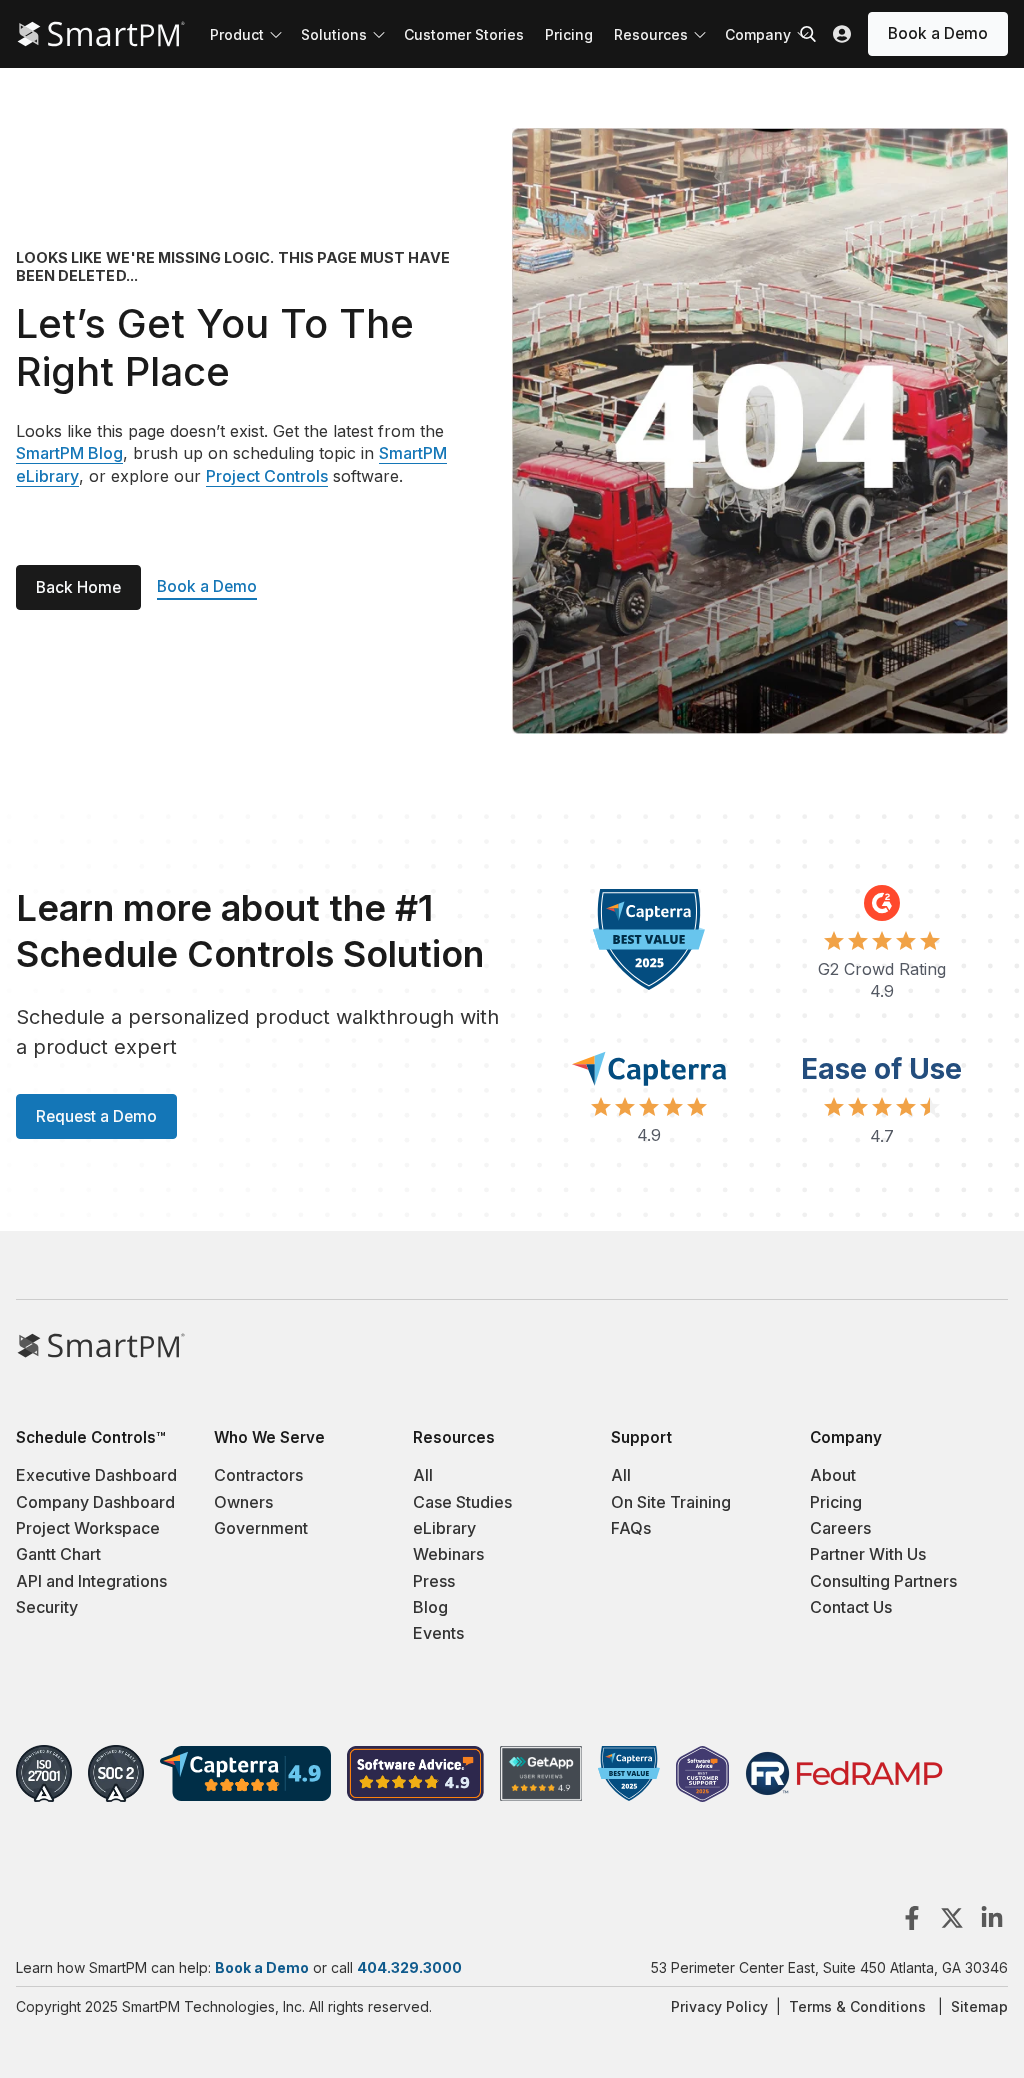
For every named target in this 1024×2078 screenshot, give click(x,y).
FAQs (631, 1528)
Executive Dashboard (96, 1475)
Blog (430, 1607)
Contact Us (851, 1607)
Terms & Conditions (857, 2006)
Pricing (569, 34)
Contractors (258, 1475)
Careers (840, 1528)
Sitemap (979, 2006)
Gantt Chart (58, 1554)
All (423, 1475)
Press (434, 1581)
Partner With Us (868, 1554)
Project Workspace (88, 1528)
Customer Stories (464, 34)
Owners (243, 1502)
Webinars (448, 1554)
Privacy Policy (719, 2006)
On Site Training (671, 1502)
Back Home (78, 587)
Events (438, 1633)
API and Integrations (91, 1581)
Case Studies (462, 1502)
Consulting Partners (883, 1581)
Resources (651, 34)
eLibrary (444, 1528)
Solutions (334, 34)
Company (758, 34)
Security (47, 1607)
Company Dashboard (95, 1502)
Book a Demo (938, 33)
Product (237, 34)
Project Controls (267, 476)
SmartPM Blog (69, 453)
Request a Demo (96, 1116)
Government (261, 1528)
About (833, 1475)
